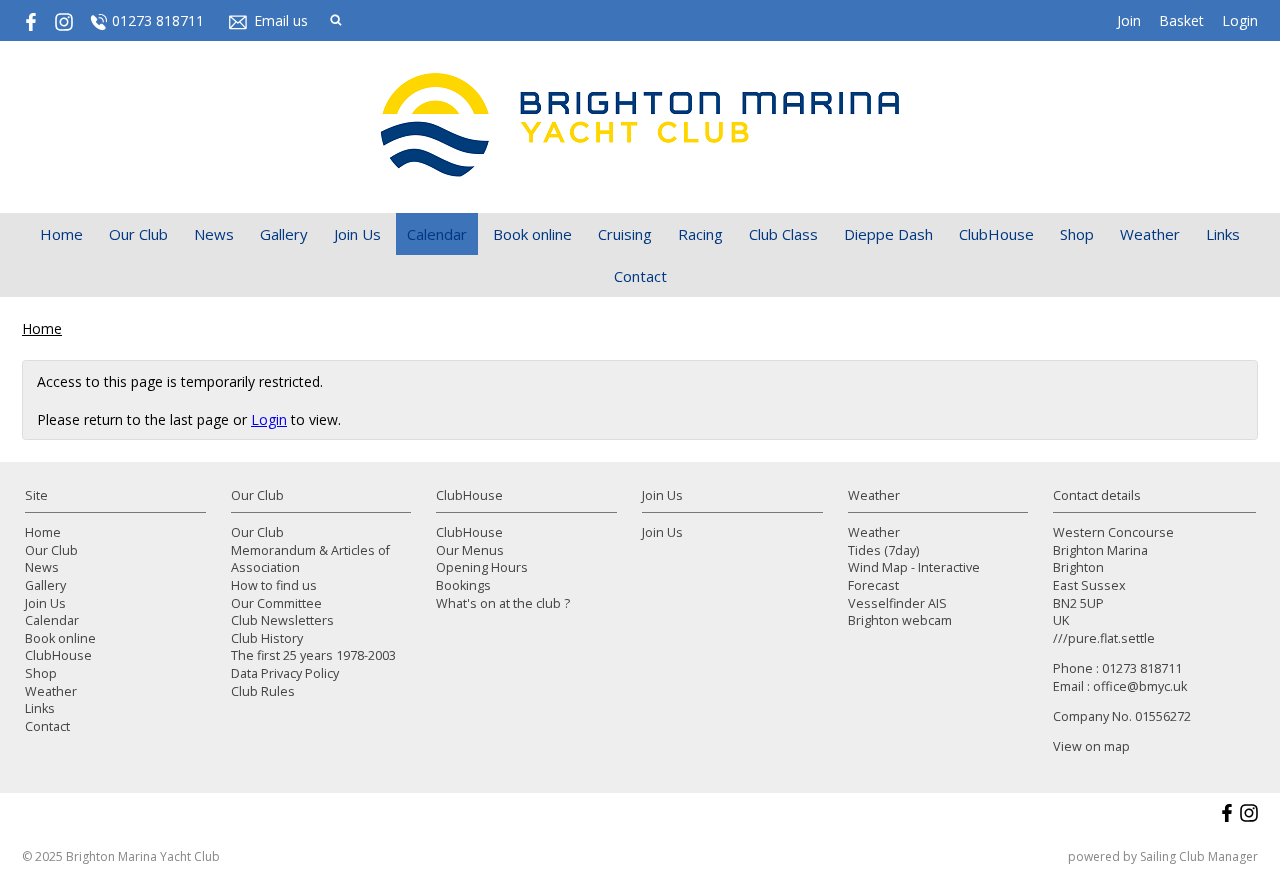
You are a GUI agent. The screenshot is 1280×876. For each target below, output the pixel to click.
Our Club (138, 234)
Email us (281, 20)
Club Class (783, 234)
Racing (700, 234)
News (214, 234)
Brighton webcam (900, 620)
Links (1223, 234)
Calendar (437, 234)
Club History (267, 638)
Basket (1181, 20)
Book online (532, 234)
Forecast (873, 585)
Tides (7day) (883, 550)
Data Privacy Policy (285, 673)
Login (1240, 20)
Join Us (357, 234)
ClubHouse (996, 234)
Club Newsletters (282, 620)
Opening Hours (482, 567)
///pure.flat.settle (1104, 638)
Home (61, 234)
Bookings (463, 585)
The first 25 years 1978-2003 (313, 655)
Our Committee (276, 603)
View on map (1091, 746)
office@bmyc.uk (1140, 686)
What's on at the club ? (503, 603)
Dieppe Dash (888, 234)
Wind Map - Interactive (914, 567)
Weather (1150, 234)
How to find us (274, 585)
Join (1129, 20)
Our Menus (470, 550)
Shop (1077, 234)
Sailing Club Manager (1199, 856)
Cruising (625, 234)
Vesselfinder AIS (897, 603)
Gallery (284, 234)
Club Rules (263, 691)
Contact (640, 276)
